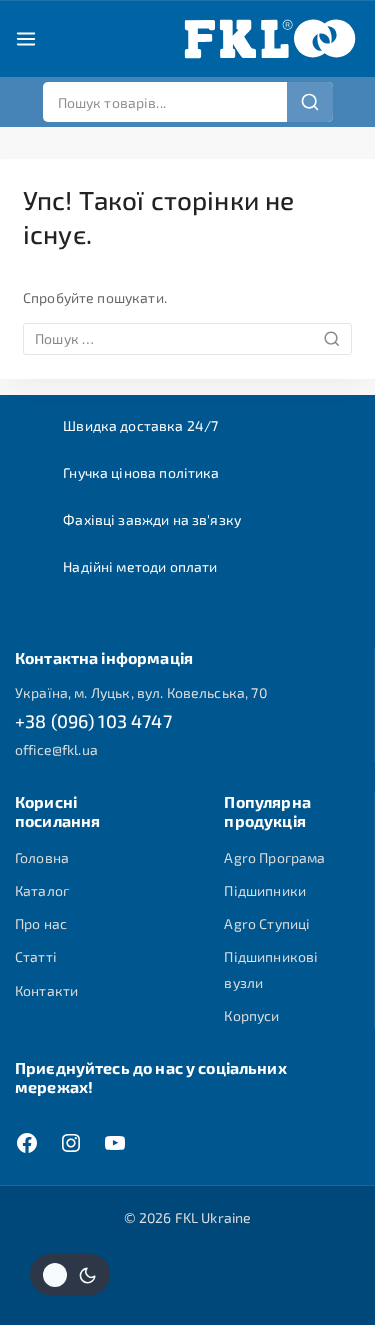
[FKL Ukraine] (270, 39)
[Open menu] (26, 39)
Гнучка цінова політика (141, 472)
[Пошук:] (187, 338)
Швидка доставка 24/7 (140, 425)
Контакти (46, 990)
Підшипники (265, 890)
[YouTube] (115, 1143)
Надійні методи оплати (140, 566)
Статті (36, 956)
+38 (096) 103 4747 (93, 721)
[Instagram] (71, 1143)
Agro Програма (274, 857)
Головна (42, 857)
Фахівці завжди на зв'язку (152, 519)
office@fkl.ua (56, 749)
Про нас (41, 923)
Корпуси (251, 1015)
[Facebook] (27, 1143)
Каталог (42, 890)
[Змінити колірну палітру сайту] (70, 1274)
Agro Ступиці (267, 923)
